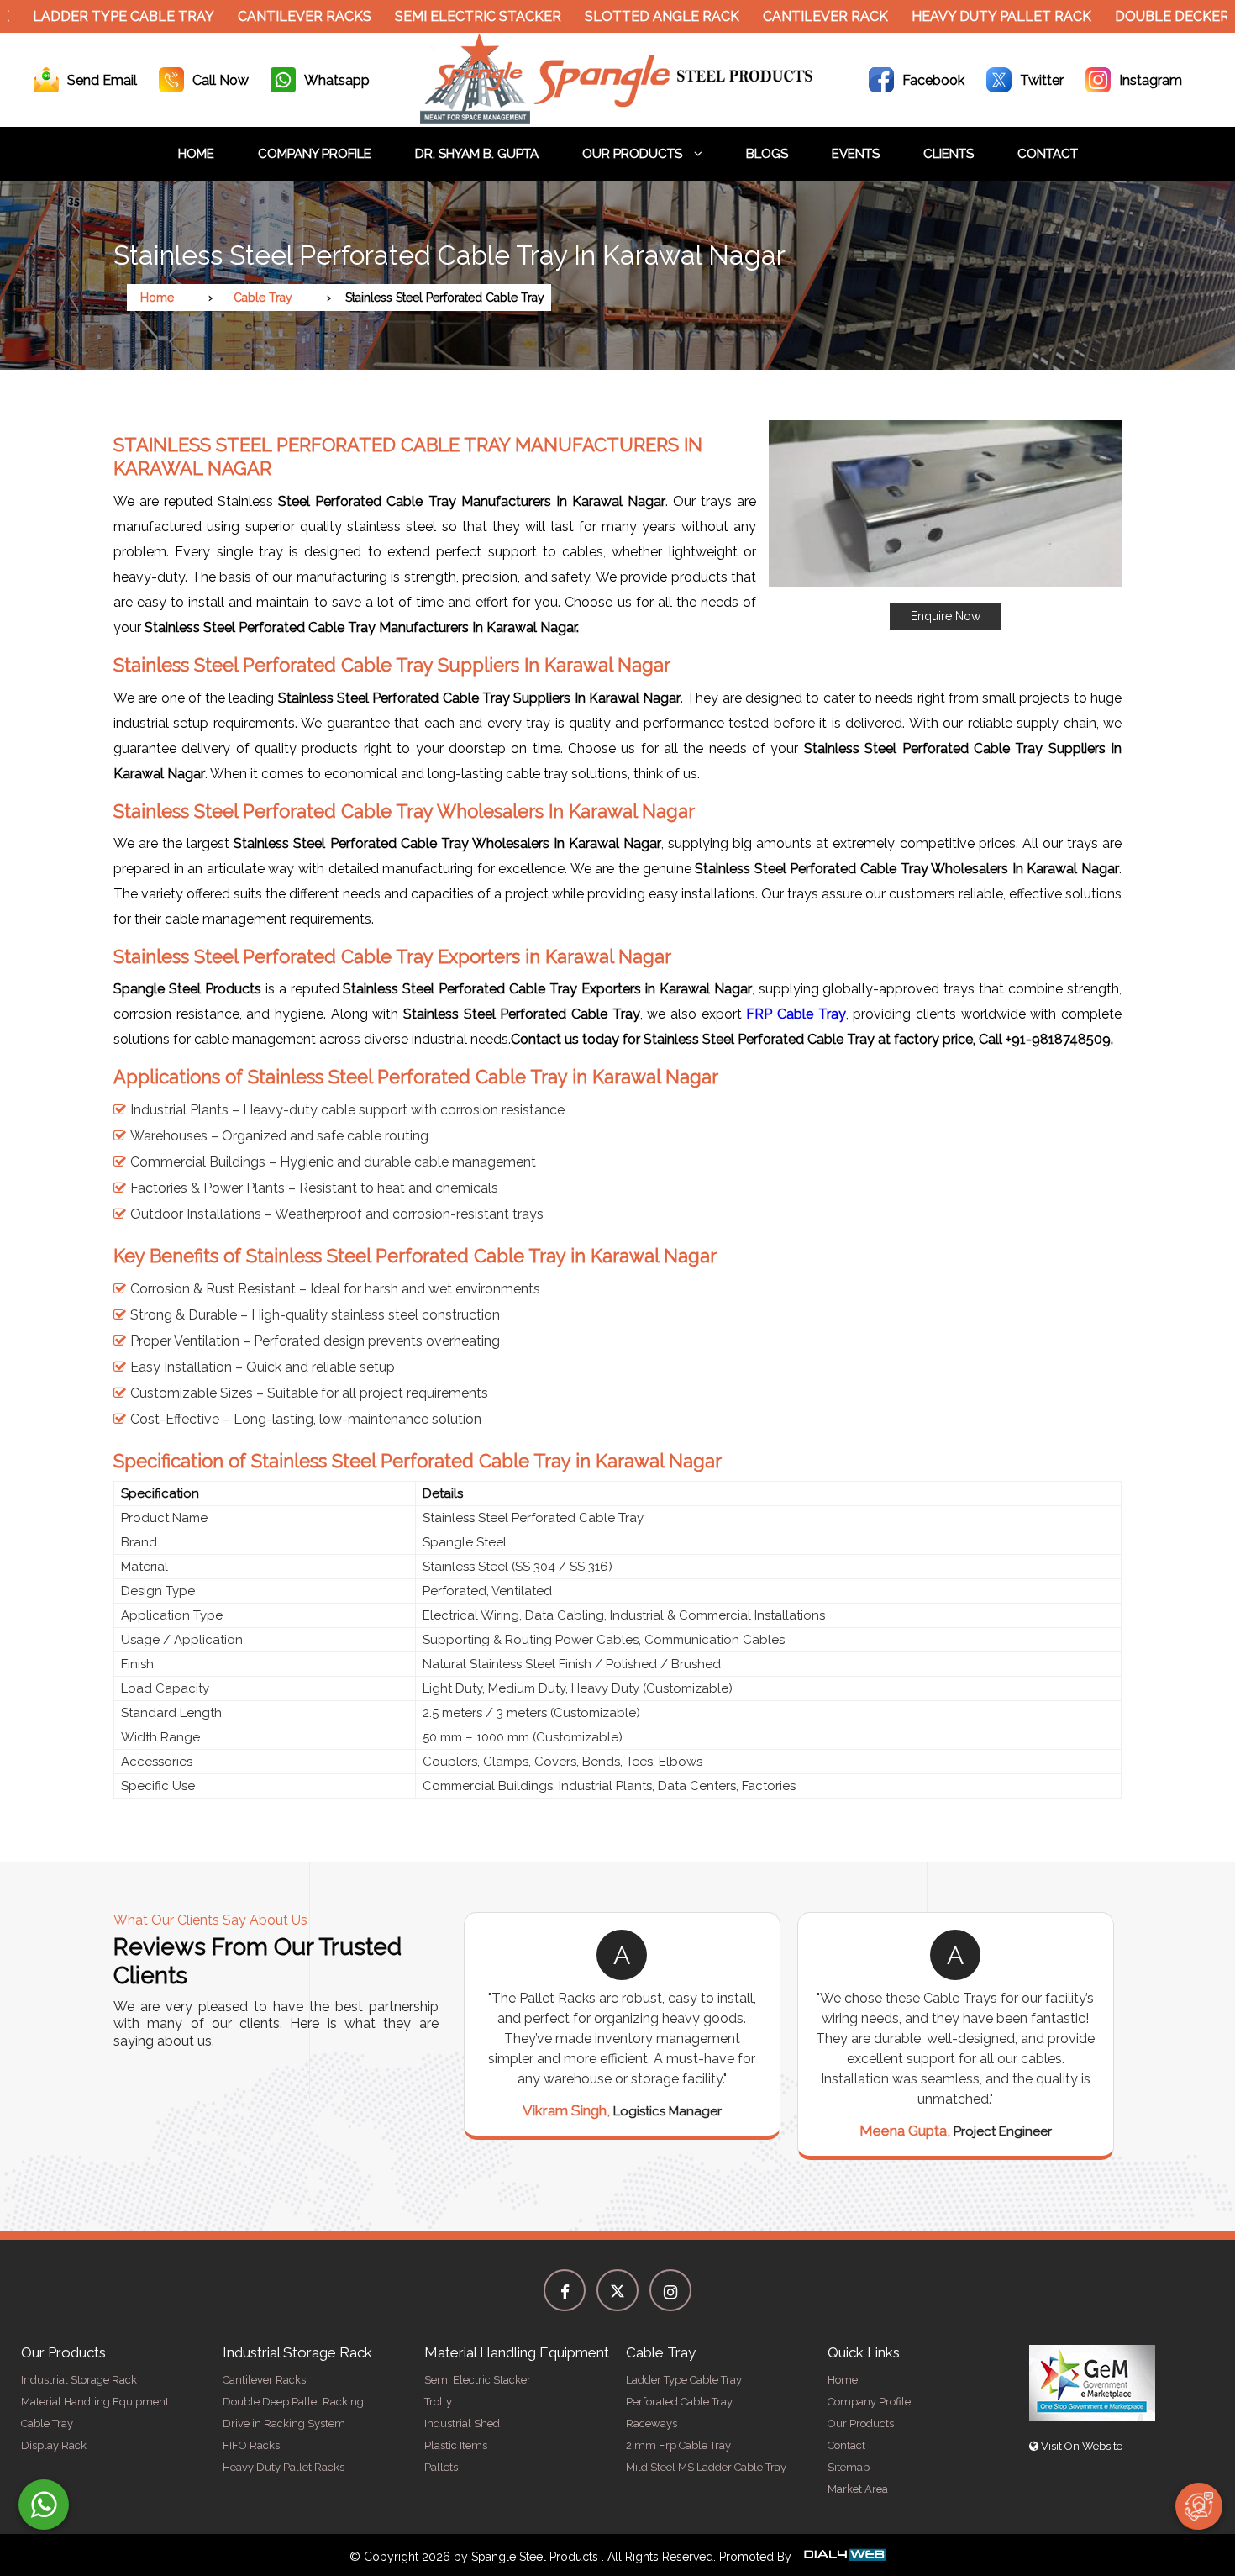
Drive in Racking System (284, 2423)
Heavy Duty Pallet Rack (949, 16)
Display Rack (54, 2445)
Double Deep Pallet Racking (293, 2402)
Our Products (634, 154)
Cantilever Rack (773, 16)
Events (856, 154)
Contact (1048, 154)
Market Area (858, 2489)
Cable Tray (263, 298)
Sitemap (849, 2467)
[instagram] (670, 2290)
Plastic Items (456, 2445)
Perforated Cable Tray (679, 2402)
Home (196, 154)
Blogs (767, 154)
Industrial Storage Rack (79, 2380)
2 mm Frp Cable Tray (678, 2445)
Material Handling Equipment (95, 2402)
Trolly (438, 2402)
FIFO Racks (251, 2445)
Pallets (441, 2467)
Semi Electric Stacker (425, 16)
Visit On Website (1080, 2446)
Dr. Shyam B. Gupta (477, 154)
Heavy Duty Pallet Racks (284, 2467)
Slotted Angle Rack (609, 16)
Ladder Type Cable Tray (684, 2380)
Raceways (652, 2423)
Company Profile (315, 154)
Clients (949, 154)
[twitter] (617, 2290)
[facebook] (565, 2290)
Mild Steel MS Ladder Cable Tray (706, 2467)
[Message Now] (44, 2505)
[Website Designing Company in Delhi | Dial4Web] (843, 2557)
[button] (945, 525)
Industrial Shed (462, 2423)
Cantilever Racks (252, 16)
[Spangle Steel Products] (617, 119)
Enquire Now (946, 616)
